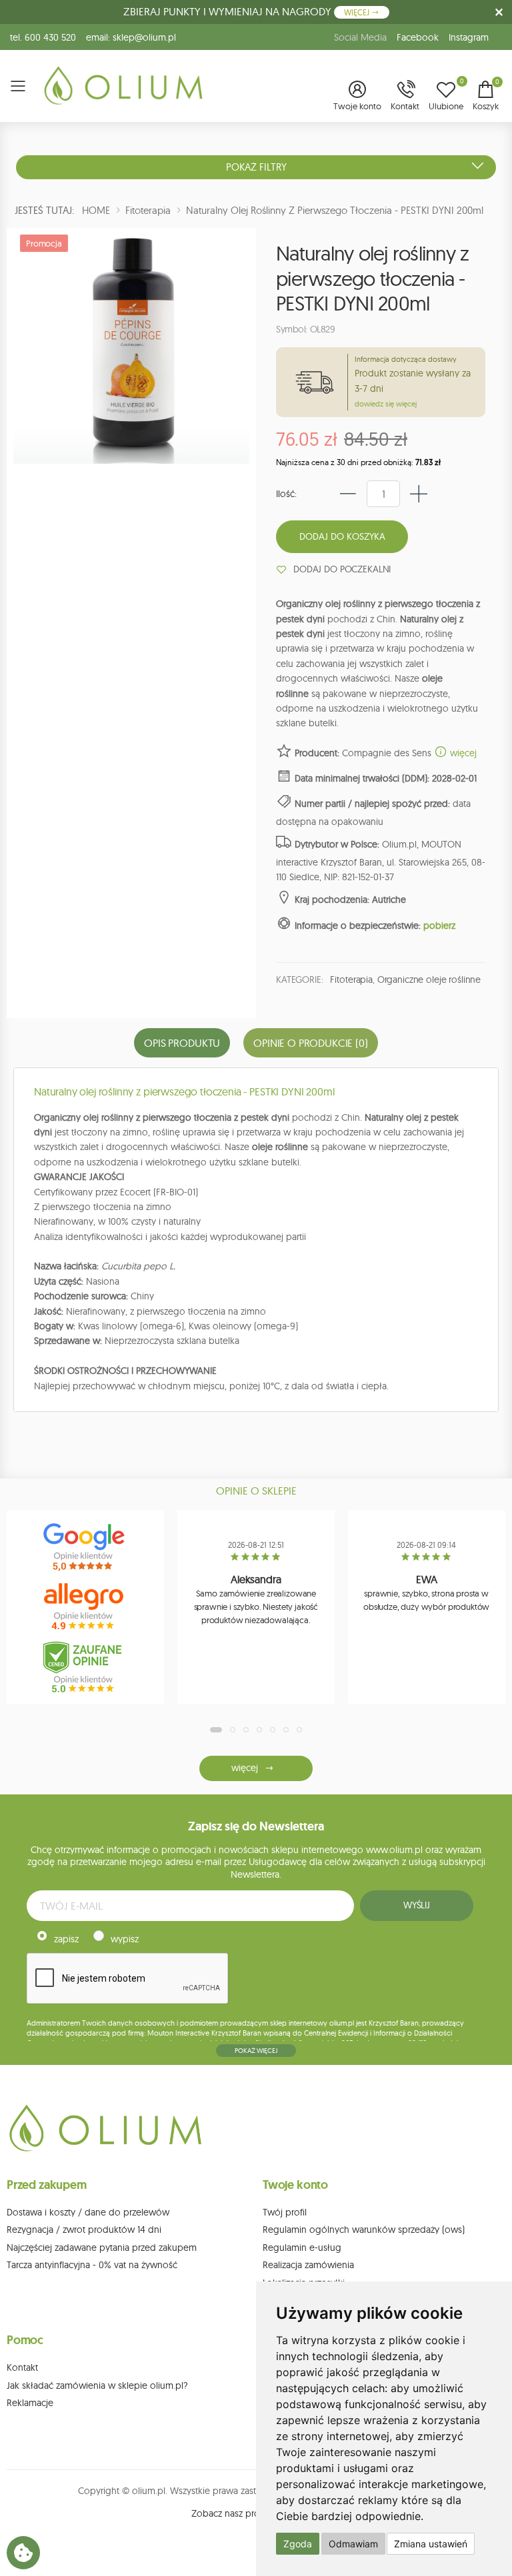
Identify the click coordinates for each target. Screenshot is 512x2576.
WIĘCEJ (358, 12)
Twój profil (285, 2212)
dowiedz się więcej (386, 404)
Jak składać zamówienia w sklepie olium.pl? (97, 2385)
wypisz (125, 1939)
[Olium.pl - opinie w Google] (85, 1547)
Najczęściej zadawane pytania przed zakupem (102, 2248)
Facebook (418, 37)
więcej (462, 753)
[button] (357, 97)
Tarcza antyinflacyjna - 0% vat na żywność (92, 2265)
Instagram (469, 37)
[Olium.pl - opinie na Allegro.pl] (85, 1607)
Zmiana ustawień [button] (431, 2544)
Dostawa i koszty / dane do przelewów (88, 2212)
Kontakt (22, 2367)
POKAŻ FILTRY (256, 167)
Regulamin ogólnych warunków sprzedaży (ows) (364, 2230)
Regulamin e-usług (302, 2248)
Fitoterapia (351, 979)
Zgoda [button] (298, 2544)
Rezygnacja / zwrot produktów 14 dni (84, 2230)
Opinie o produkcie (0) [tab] (310, 1043)
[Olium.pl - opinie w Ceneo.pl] (85, 1667)
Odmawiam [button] (353, 2544)
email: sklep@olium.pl (131, 37)
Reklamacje (30, 2403)
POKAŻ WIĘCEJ (256, 2051)
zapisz (66, 1939)
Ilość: (286, 494)
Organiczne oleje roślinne (429, 979)
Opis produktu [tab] (182, 1043)
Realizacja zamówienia (308, 2265)
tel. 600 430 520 (43, 37)
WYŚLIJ (417, 1905)
